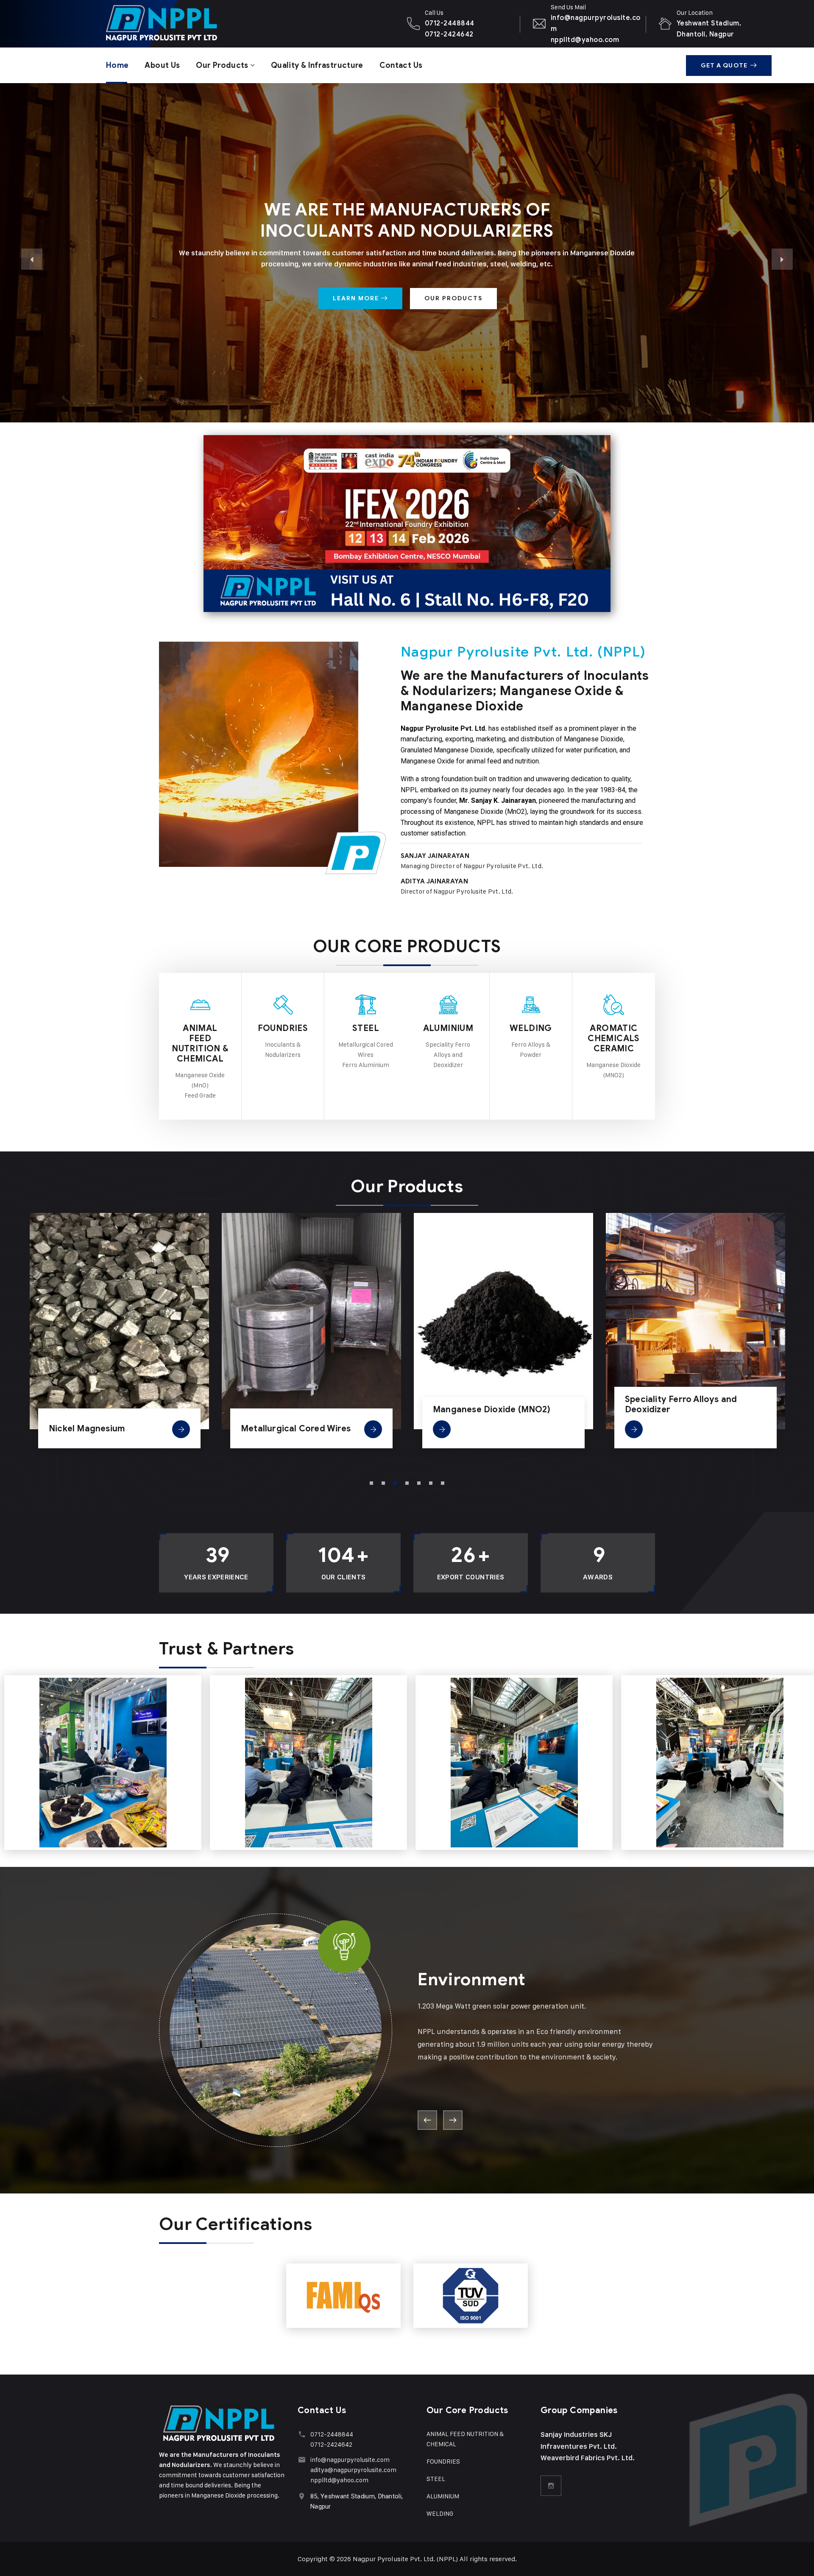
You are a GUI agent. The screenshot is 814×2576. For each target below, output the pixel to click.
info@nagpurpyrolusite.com (350, 2460)
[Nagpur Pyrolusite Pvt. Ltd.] (140, 24)
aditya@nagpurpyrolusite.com (353, 2470)
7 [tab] (443, 1483)
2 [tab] (383, 1483)
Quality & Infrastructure (317, 65)
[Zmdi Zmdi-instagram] (551, 2486)
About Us (162, 65)
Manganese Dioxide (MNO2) (300, 1410)
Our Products (222, 65)
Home (117, 65)
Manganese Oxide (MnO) (677, 1421)
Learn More (357, 298)
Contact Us (401, 65)
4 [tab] (407, 1483)
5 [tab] (419, 1483)
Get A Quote (724, 66)
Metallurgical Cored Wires (104, 1429)
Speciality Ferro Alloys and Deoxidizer (489, 1404)
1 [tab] (371, 1483)
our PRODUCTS (453, 298)
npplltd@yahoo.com (339, 2480)
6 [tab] (431, 1483)
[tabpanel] (119, 1336)
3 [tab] (395, 1483)
